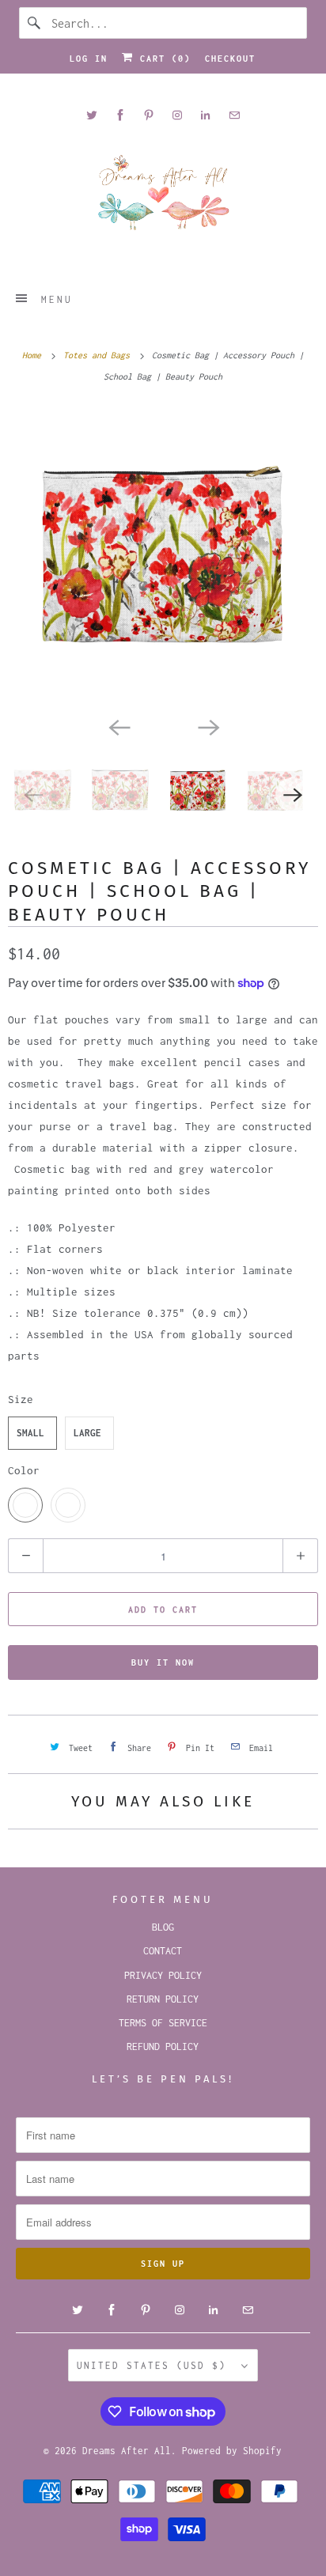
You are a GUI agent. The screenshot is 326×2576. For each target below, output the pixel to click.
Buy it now (163, 1662)
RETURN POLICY (163, 1999)
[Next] (207, 726)
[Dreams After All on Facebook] (120, 115)
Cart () (162, 59)
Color (24, 1470)
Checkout (230, 59)
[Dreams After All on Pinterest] (149, 115)
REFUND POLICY (163, 2046)
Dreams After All (127, 2451)
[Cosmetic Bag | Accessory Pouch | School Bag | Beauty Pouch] (163, 558)
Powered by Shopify (232, 2451)
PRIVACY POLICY (163, 1975)
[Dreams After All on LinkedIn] (206, 115)
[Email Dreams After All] (234, 115)
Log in (89, 59)
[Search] (35, 23)
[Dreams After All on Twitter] (92, 115)
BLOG (163, 1927)
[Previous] (119, 726)
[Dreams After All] (163, 198)
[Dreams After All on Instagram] (177, 115)
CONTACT (163, 1951)
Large (87, 1433)
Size (21, 1399)
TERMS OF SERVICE (163, 2023)
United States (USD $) (155, 2365)
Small (30, 1433)
